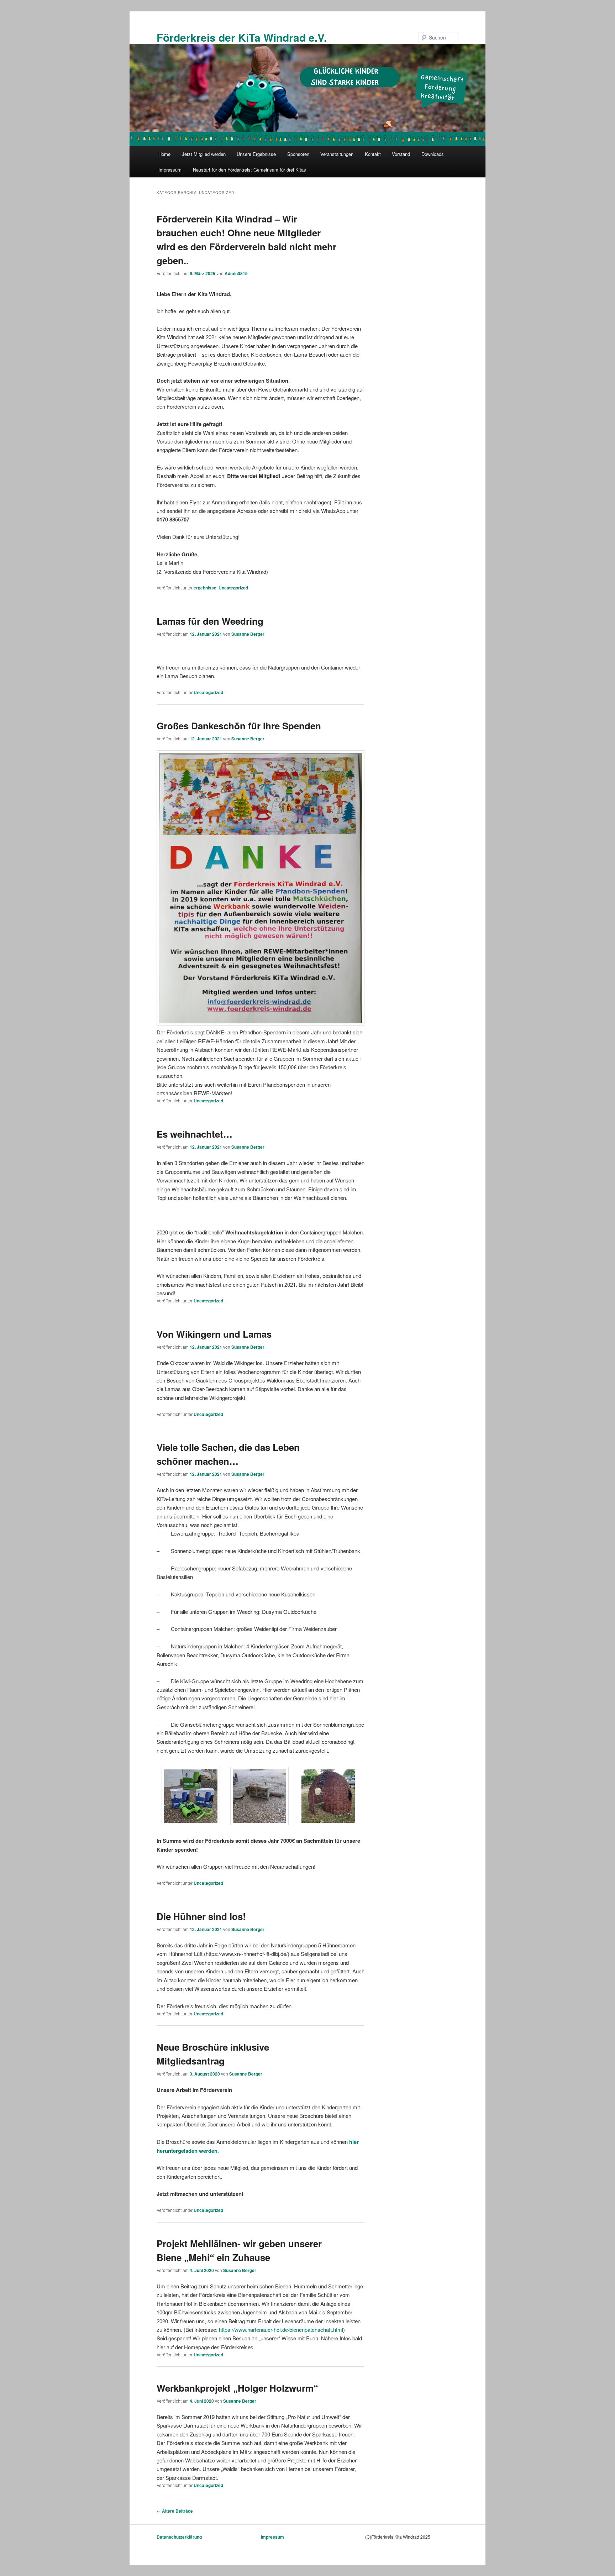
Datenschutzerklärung (179, 2537)
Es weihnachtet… (195, 1134)
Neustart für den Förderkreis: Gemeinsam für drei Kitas (249, 170)
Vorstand (401, 154)
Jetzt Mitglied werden (204, 154)
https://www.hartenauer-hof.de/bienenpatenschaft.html (281, 2330)
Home (164, 154)
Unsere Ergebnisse (256, 154)
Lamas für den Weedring (210, 621)
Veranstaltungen (337, 154)
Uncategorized (233, 588)
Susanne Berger (248, 634)
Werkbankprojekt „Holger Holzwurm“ (237, 2388)
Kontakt (373, 154)
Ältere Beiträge (175, 2511)
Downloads (433, 154)
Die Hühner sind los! (201, 1916)
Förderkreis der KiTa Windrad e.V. (242, 37)
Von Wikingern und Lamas (214, 1334)
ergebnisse (205, 588)
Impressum (170, 170)
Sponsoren (298, 154)
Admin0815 (236, 273)
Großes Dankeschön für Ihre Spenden (239, 726)
